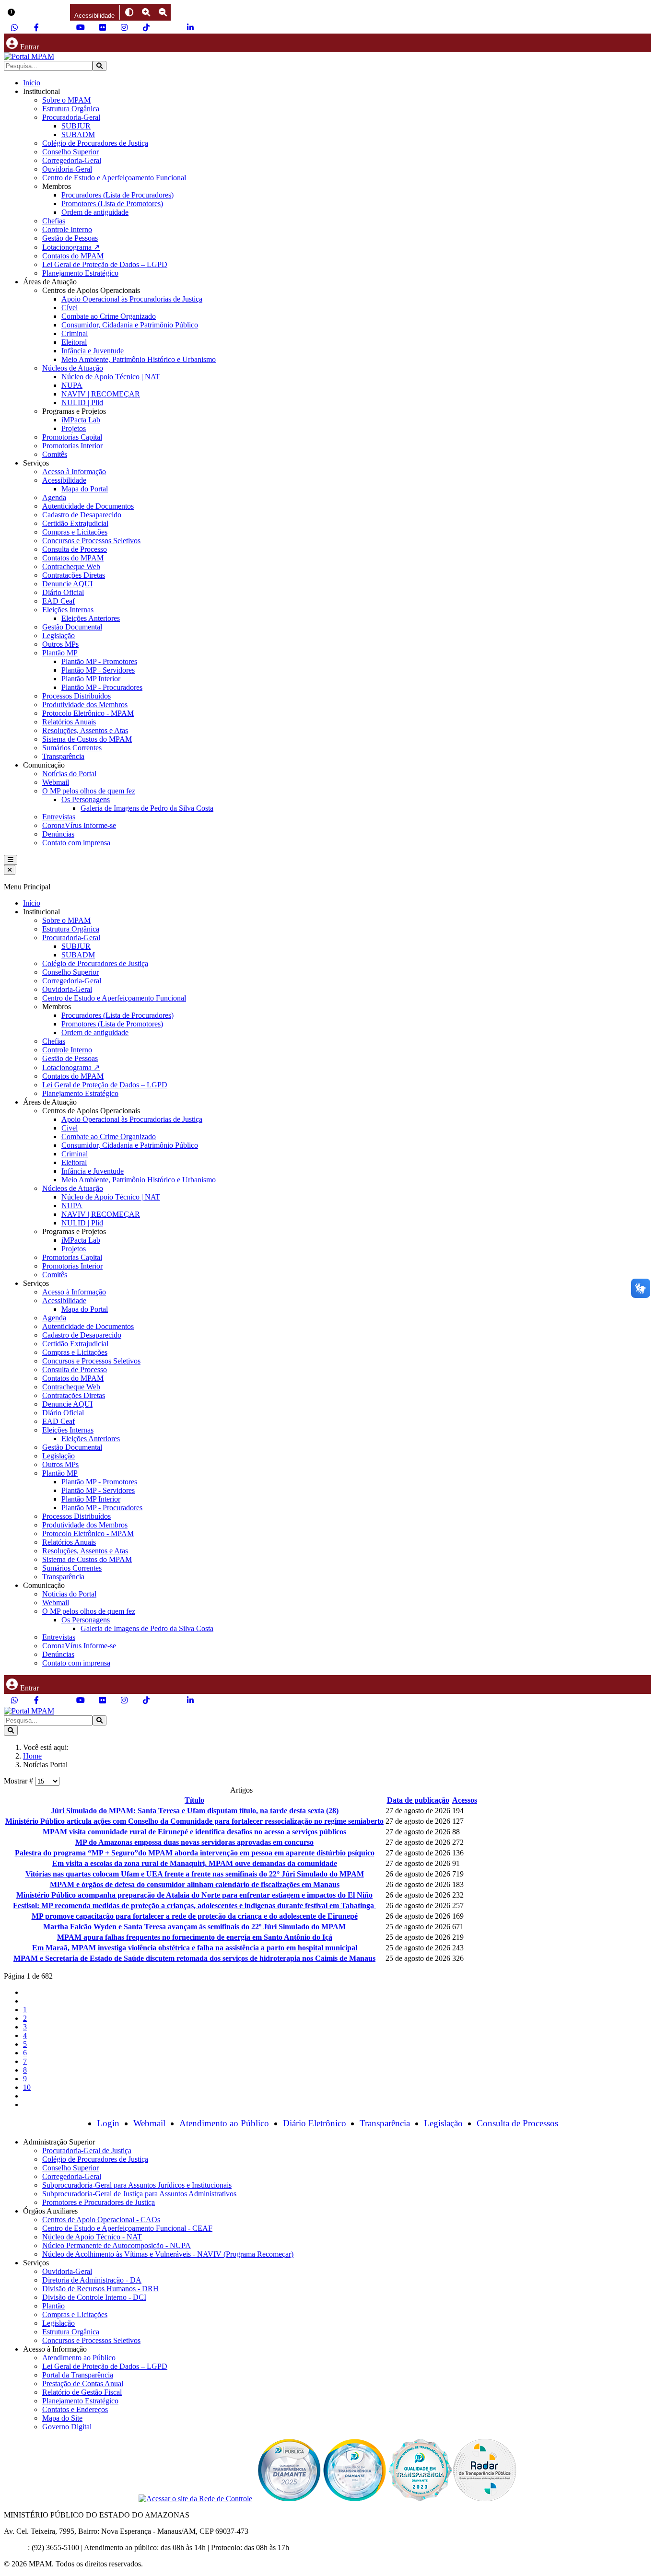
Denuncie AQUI (67, 584)
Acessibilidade (64, 480)
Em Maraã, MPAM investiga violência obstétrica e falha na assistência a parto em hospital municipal (195, 1948)
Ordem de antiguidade (95, 212)
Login (108, 2123)
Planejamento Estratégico (80, 273)
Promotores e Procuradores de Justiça (99, 2202)
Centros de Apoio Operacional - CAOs (101, 2220)
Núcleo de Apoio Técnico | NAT (111, 377)
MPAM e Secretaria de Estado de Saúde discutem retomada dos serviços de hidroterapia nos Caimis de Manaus (194, 1958)
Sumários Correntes (72, 748)
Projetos (74, 428)
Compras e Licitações (75, 532)
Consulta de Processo (75, 549)
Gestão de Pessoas (70, 238)
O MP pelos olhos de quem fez (89, 791)
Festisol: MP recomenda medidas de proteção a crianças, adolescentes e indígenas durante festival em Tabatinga (194, 1906)
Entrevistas (59, 817)
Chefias (54, 221)
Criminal (75, 333)
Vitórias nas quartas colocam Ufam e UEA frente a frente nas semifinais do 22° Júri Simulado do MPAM (195, 1874)
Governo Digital (67, 2427)
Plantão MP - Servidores (98, 670)
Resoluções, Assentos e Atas (85, 730)
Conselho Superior (70, 152)
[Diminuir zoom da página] (163, 12)
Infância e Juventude (93, 351)
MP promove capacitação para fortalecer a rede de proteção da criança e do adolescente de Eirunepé (195, 1916)
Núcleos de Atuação (73, 368)
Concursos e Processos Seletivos (91, 541)
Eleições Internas (68, 610)
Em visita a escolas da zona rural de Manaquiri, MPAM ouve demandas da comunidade (195, 1863)
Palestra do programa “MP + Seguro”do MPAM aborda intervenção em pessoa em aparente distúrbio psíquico (195, 1853)
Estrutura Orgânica (71, 109)
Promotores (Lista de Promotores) (112, 204)
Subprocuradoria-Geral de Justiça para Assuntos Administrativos (139, 2194)
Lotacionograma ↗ (71, 247)
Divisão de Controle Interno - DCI (94, 2297)
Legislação (58, 635)
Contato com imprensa (76, 843)
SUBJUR (76, 126)
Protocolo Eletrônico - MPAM (88, 713)
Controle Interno (67, 229)
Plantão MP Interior (91, 679)
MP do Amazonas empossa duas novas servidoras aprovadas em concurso (194, 1842)
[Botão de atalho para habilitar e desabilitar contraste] (129, 12)
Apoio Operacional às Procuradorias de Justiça (132, 299)
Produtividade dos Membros (85, 705)
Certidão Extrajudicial (75, 523)
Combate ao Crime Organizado (109, 316)
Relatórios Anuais (69, 722)
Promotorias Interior (72, 446)
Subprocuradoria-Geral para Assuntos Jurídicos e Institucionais (137, 2185)
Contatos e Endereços (75, 2409)
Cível (70, 308)
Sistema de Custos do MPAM (87, 739)
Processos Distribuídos (76, 696)
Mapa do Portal (85, 489)
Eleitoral (74, 342)
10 (27, 2087)
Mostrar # (19, 1781)
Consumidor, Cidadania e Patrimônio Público (130, 325)
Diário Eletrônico (315, 2123)
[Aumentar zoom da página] (146, 12)
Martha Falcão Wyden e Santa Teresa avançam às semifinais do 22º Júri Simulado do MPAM (194, 1927)
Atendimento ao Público (224, 2123)
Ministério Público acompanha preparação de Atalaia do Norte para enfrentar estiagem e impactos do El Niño (194, 1895)
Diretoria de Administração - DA (92, 2280)
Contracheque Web (71, 566)
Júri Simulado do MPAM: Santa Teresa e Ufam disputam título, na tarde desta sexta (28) (195, 1811)
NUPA (72, 385)
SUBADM (78, 134)
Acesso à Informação (74, 472)
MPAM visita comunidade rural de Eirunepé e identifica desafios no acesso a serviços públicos (194, 1832)
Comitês (55, 454)
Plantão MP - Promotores (99, 661)
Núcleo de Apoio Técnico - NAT (92, 2237)
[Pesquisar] (99, 66)
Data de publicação (418, 1800)
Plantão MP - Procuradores (102, 687)
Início (32, 83)
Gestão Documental (72, 627)
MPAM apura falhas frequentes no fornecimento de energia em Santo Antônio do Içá (195, 1937)
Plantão (53, 2306)
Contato (16, 2547)
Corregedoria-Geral (72, 160)
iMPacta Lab (81, 420)
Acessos (465, 1800)
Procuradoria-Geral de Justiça (87, 2151)
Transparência (63, 756)
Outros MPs (60, 644)
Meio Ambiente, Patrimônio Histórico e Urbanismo (139, 359)
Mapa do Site (62, 2418)
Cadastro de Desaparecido (82, 515)
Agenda (54, 497)
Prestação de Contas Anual (83, 2384)
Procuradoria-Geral (71, 117)
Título (194, 1800)
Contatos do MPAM (73, 256)
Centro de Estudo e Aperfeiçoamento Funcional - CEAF (127, 2228)
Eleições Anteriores (91, 618)
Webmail (56, 782)
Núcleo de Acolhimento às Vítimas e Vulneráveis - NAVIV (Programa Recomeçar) (168, 2254)
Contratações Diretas (74, 575)
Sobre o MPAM (66, 100)
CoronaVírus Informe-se (79, 825)
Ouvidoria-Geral (67, 169)
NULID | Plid (82, 402)
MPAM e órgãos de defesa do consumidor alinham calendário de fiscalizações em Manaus (195, 1884)
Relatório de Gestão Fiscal (82, 2392)
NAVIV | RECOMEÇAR (101, 394)
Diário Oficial (63, 592)
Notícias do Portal (69, 774)
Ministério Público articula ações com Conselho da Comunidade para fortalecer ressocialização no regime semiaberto (194, 1821)
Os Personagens (86, 799)
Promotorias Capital (72, 437)
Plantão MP (60, 653)
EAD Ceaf (58, 601)
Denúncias (58, 834)
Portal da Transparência (78, 2375)
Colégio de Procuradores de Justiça (95, 143)
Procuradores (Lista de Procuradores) (117, 195)
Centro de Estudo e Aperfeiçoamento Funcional (114, 178)
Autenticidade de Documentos (88, 506)
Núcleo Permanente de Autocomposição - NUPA (117, 2245)
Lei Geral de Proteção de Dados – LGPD (105, 264)
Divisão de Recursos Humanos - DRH (100, 2289)
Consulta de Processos (517, 2123)
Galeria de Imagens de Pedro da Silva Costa (147, 808)
